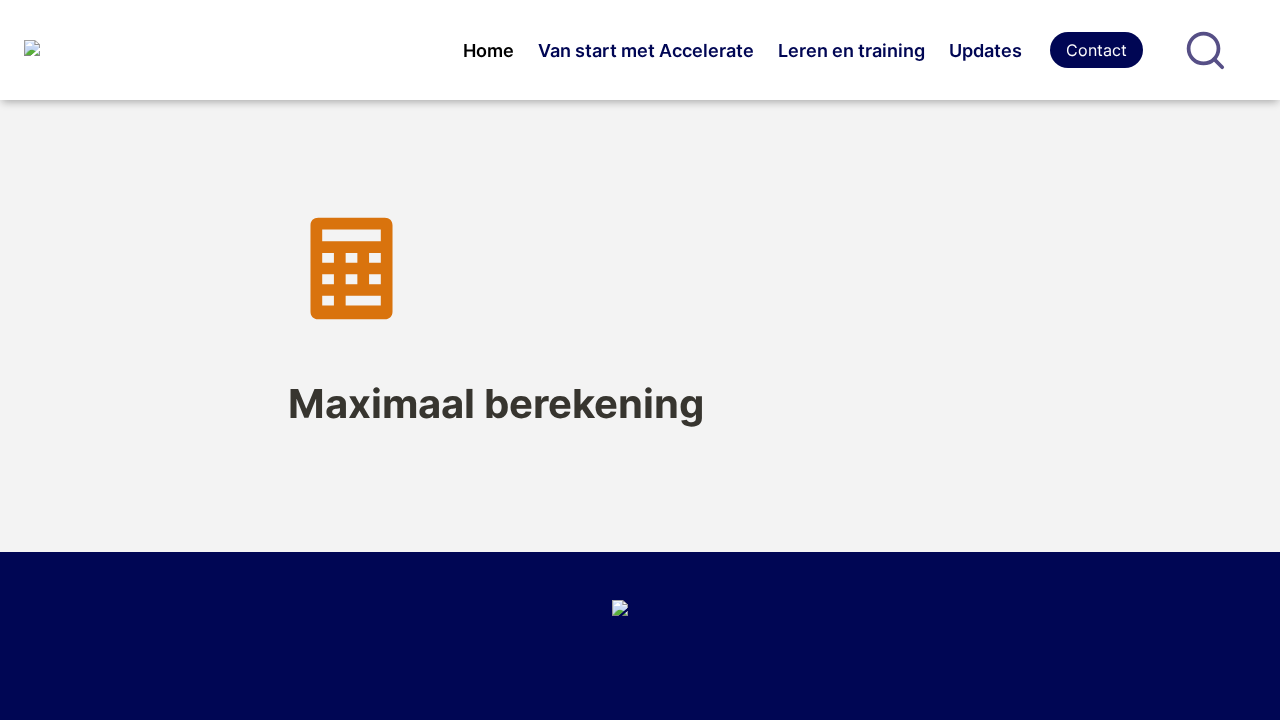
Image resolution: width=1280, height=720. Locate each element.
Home (488, 50)
